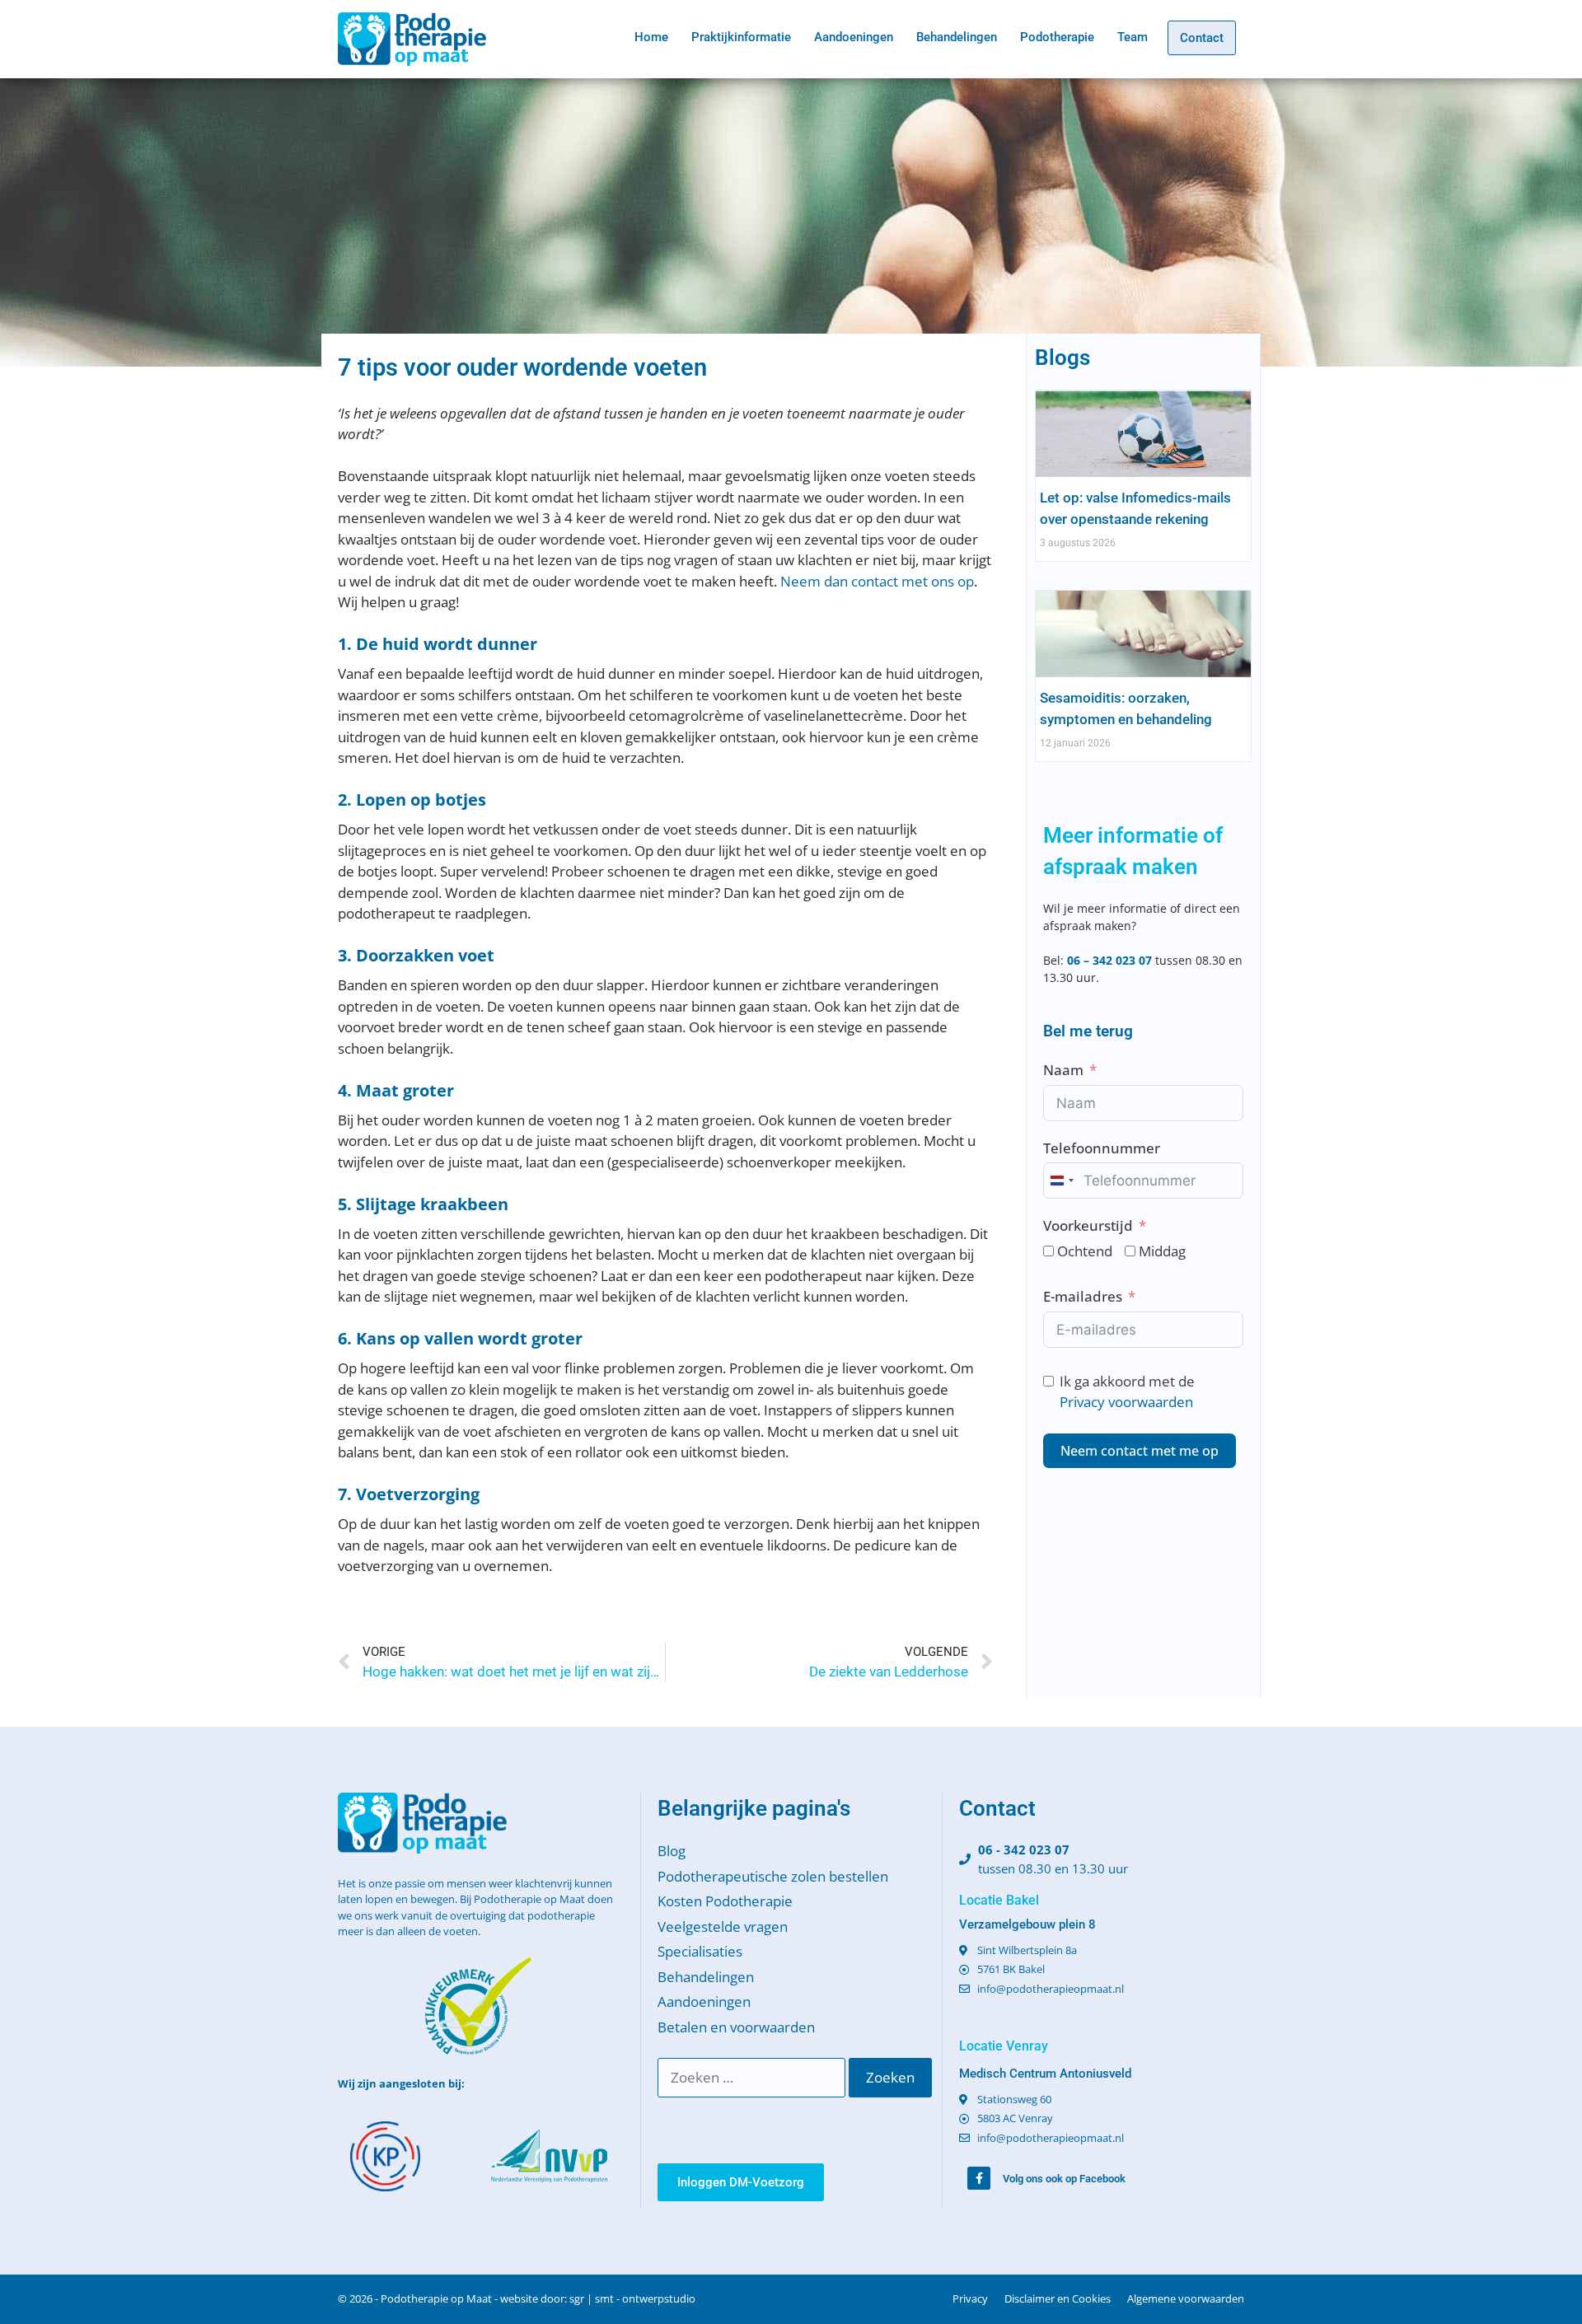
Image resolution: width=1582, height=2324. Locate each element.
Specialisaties (700, 1951)
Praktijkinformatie (741, 37)
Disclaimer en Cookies (1058, 2298)
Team (1133, 37)
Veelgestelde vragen (723, 1927)
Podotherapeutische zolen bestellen (773, 1876)
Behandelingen (957, 37)
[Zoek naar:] (753, 2077)
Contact (1202, 38)
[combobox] (1061, 1181)
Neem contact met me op (1140, 1451)
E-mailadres (1083, 1296)
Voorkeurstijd (1088, 1225)
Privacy (970, 2298)
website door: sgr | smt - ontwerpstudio (598, 2298)
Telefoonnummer (1102, 1148)
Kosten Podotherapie (725, 1901)
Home (651, 37)
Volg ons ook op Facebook (1064, 2179)
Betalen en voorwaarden (736, 2027)
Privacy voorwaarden (1126, 1402)
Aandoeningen (854, 37)
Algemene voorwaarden (1186, 2298)
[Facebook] (979, 2178)
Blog (672, 1851)
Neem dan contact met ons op (877, 581)
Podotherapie (1057, 37)
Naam (1063, 1070)
